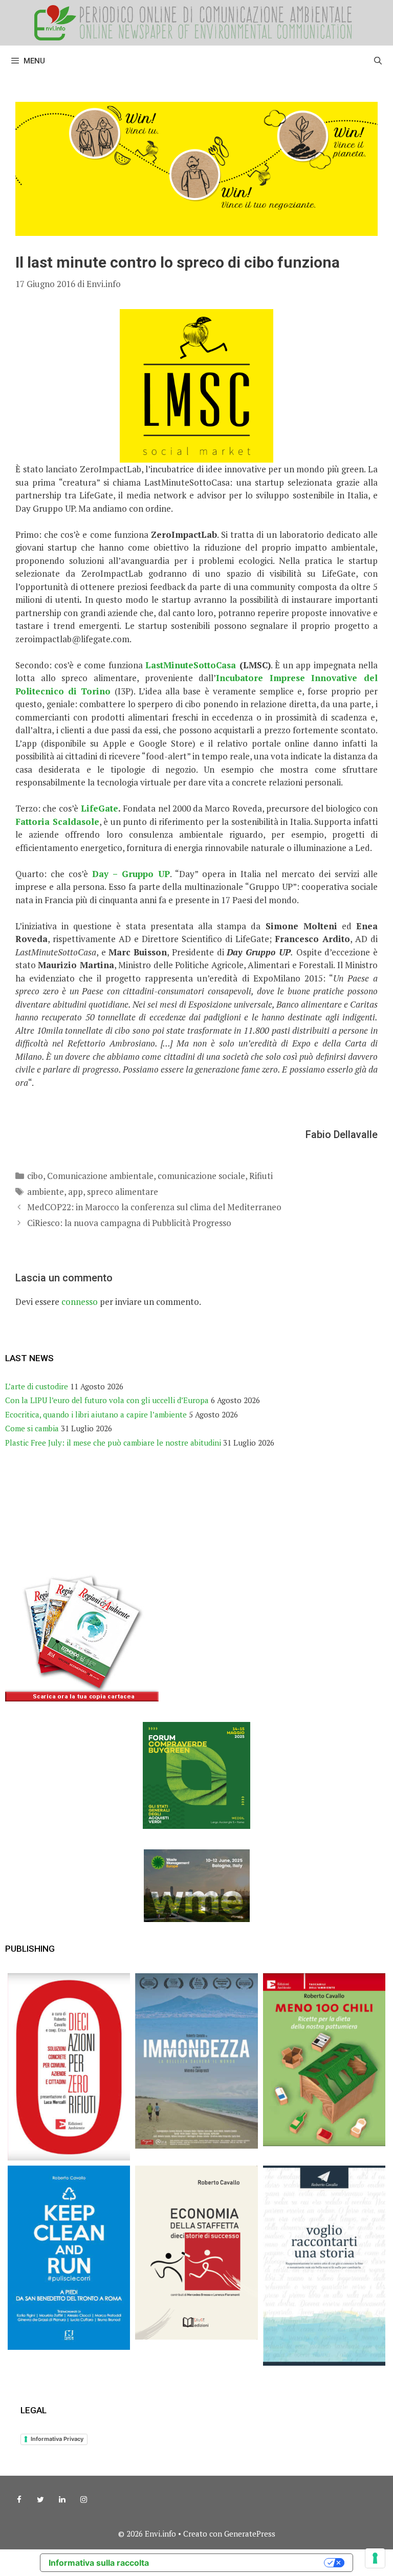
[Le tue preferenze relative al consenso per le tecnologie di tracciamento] (375, 2558)
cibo (35, 1176)
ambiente (46, 1192)
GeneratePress (250, 2534)
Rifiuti (261, 1176)
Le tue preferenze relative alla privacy (242, 2563)
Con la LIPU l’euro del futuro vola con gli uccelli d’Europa (107, 1400)
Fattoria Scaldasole (57, 822)
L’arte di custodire (37, 1386)
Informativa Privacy (57, 2439)
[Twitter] (40, 2500)
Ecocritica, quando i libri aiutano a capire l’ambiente (96, 1414)
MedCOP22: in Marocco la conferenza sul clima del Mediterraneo (154, 1207)
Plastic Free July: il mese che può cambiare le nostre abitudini (113, 1443)
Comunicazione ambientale (100, 1176)
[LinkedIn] (62, 2500)
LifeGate (100, 808)
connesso (80, 1302)
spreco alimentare (123, 1192)
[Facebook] (19, 2500)
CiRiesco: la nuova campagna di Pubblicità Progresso (129, 1223)
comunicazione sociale (201, 1176)
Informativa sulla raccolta (99, 2563)
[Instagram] (83, 2500)
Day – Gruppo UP (131, 874)
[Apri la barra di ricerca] (378, 61)
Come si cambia (32, 1428)
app (75, 1192)
